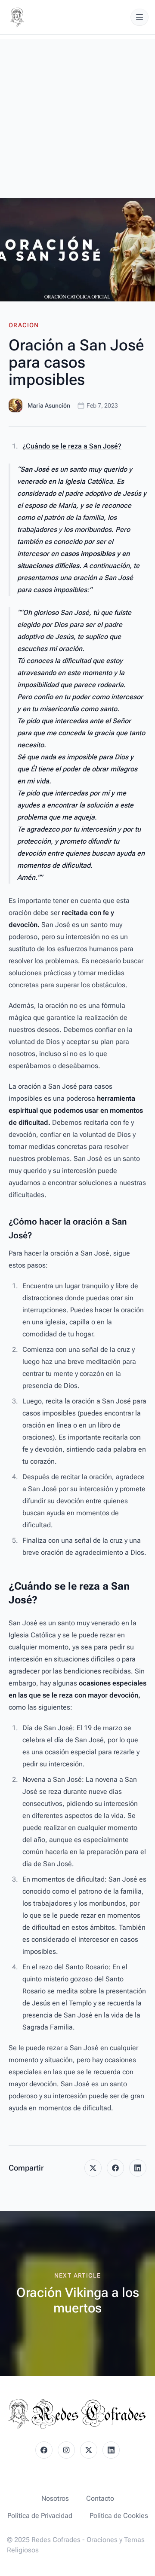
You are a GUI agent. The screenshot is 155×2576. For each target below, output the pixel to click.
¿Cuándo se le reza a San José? (72, 446)
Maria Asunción (49, 405)
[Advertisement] (77, 117)
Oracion (24, 325)
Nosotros (55, 2498)
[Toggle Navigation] (139, 17)
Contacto (100, 2498)
